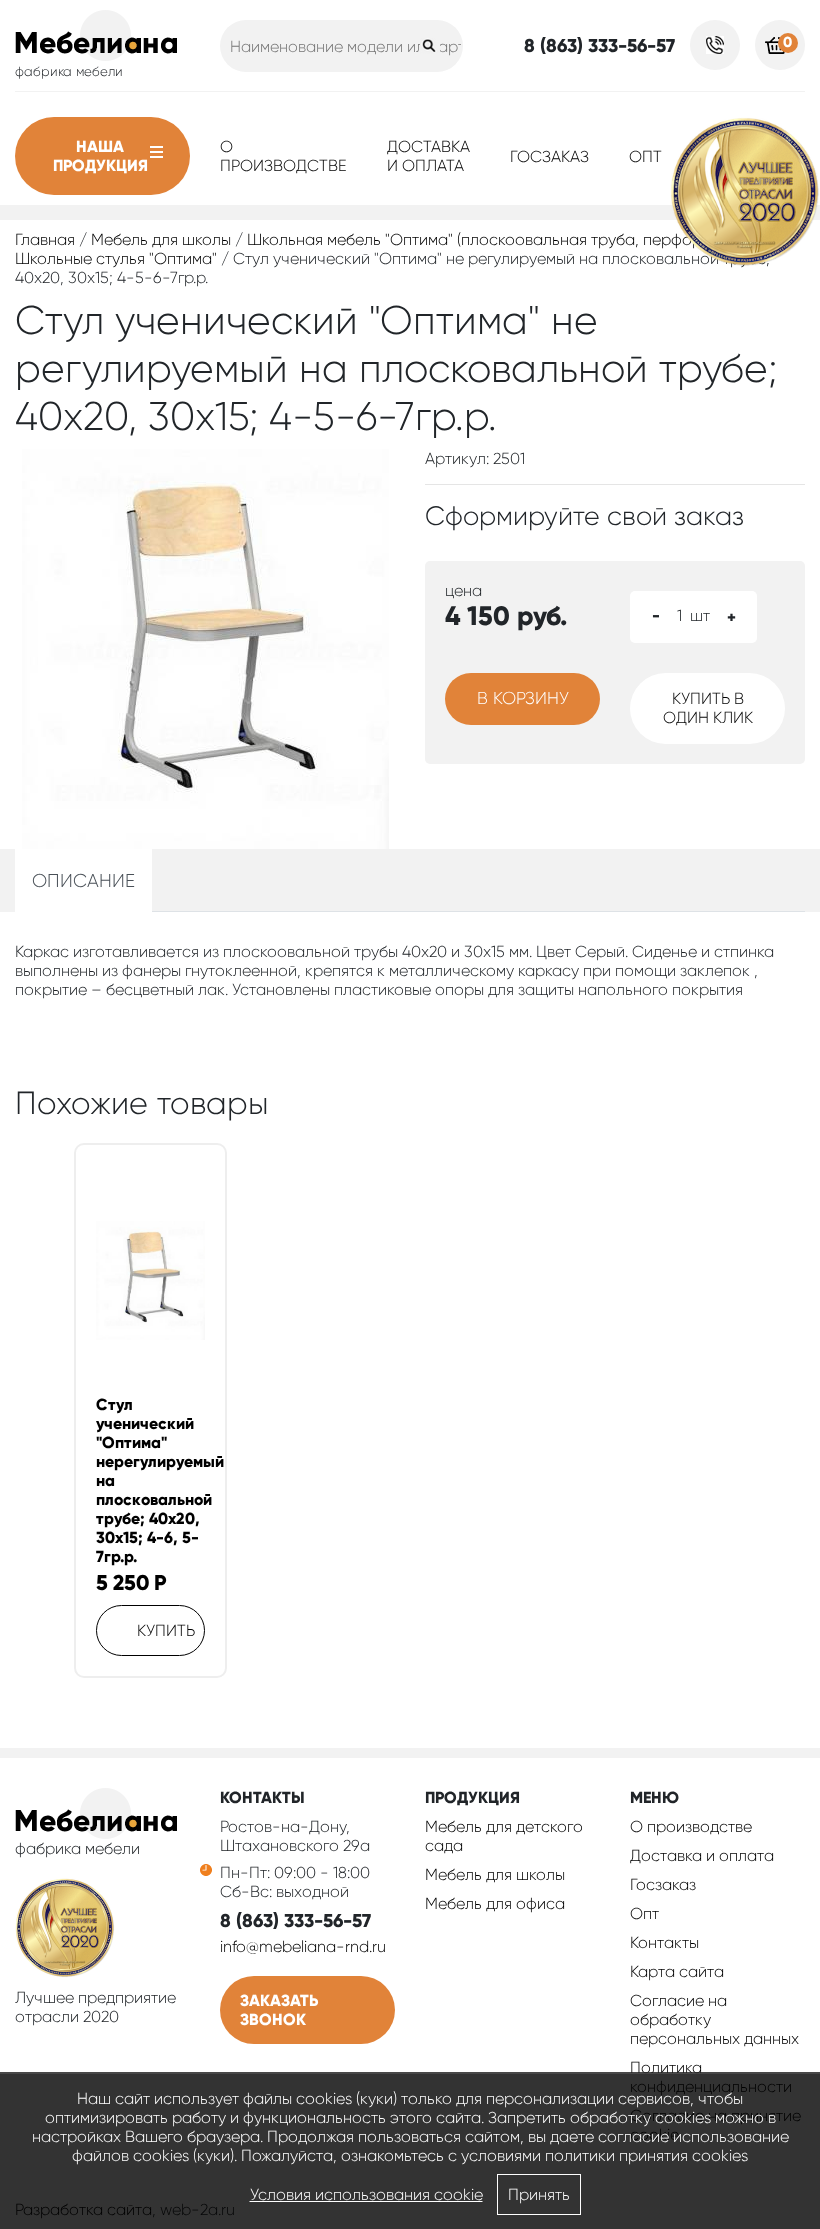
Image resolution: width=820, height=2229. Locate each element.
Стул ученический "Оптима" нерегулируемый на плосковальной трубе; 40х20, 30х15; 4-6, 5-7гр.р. (150, 1480)
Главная (45, 239)
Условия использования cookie (366, 2194)
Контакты (664, 1942)
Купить (166, 1630)
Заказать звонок (279, 2010)
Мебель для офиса (495, 1903)
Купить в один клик (708, 708)
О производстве (283, 156)
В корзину (523, 698)
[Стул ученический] (150, 1280)
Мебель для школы (161, 239)
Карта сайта (677, 1971)
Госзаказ (549, 156)
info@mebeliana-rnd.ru (303, 1946)
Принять (539, 2194)
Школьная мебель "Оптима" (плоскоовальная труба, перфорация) (494, 239)
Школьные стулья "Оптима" (116, 258)
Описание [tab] (83, 880)
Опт (645, 156)
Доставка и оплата (428, 156)
